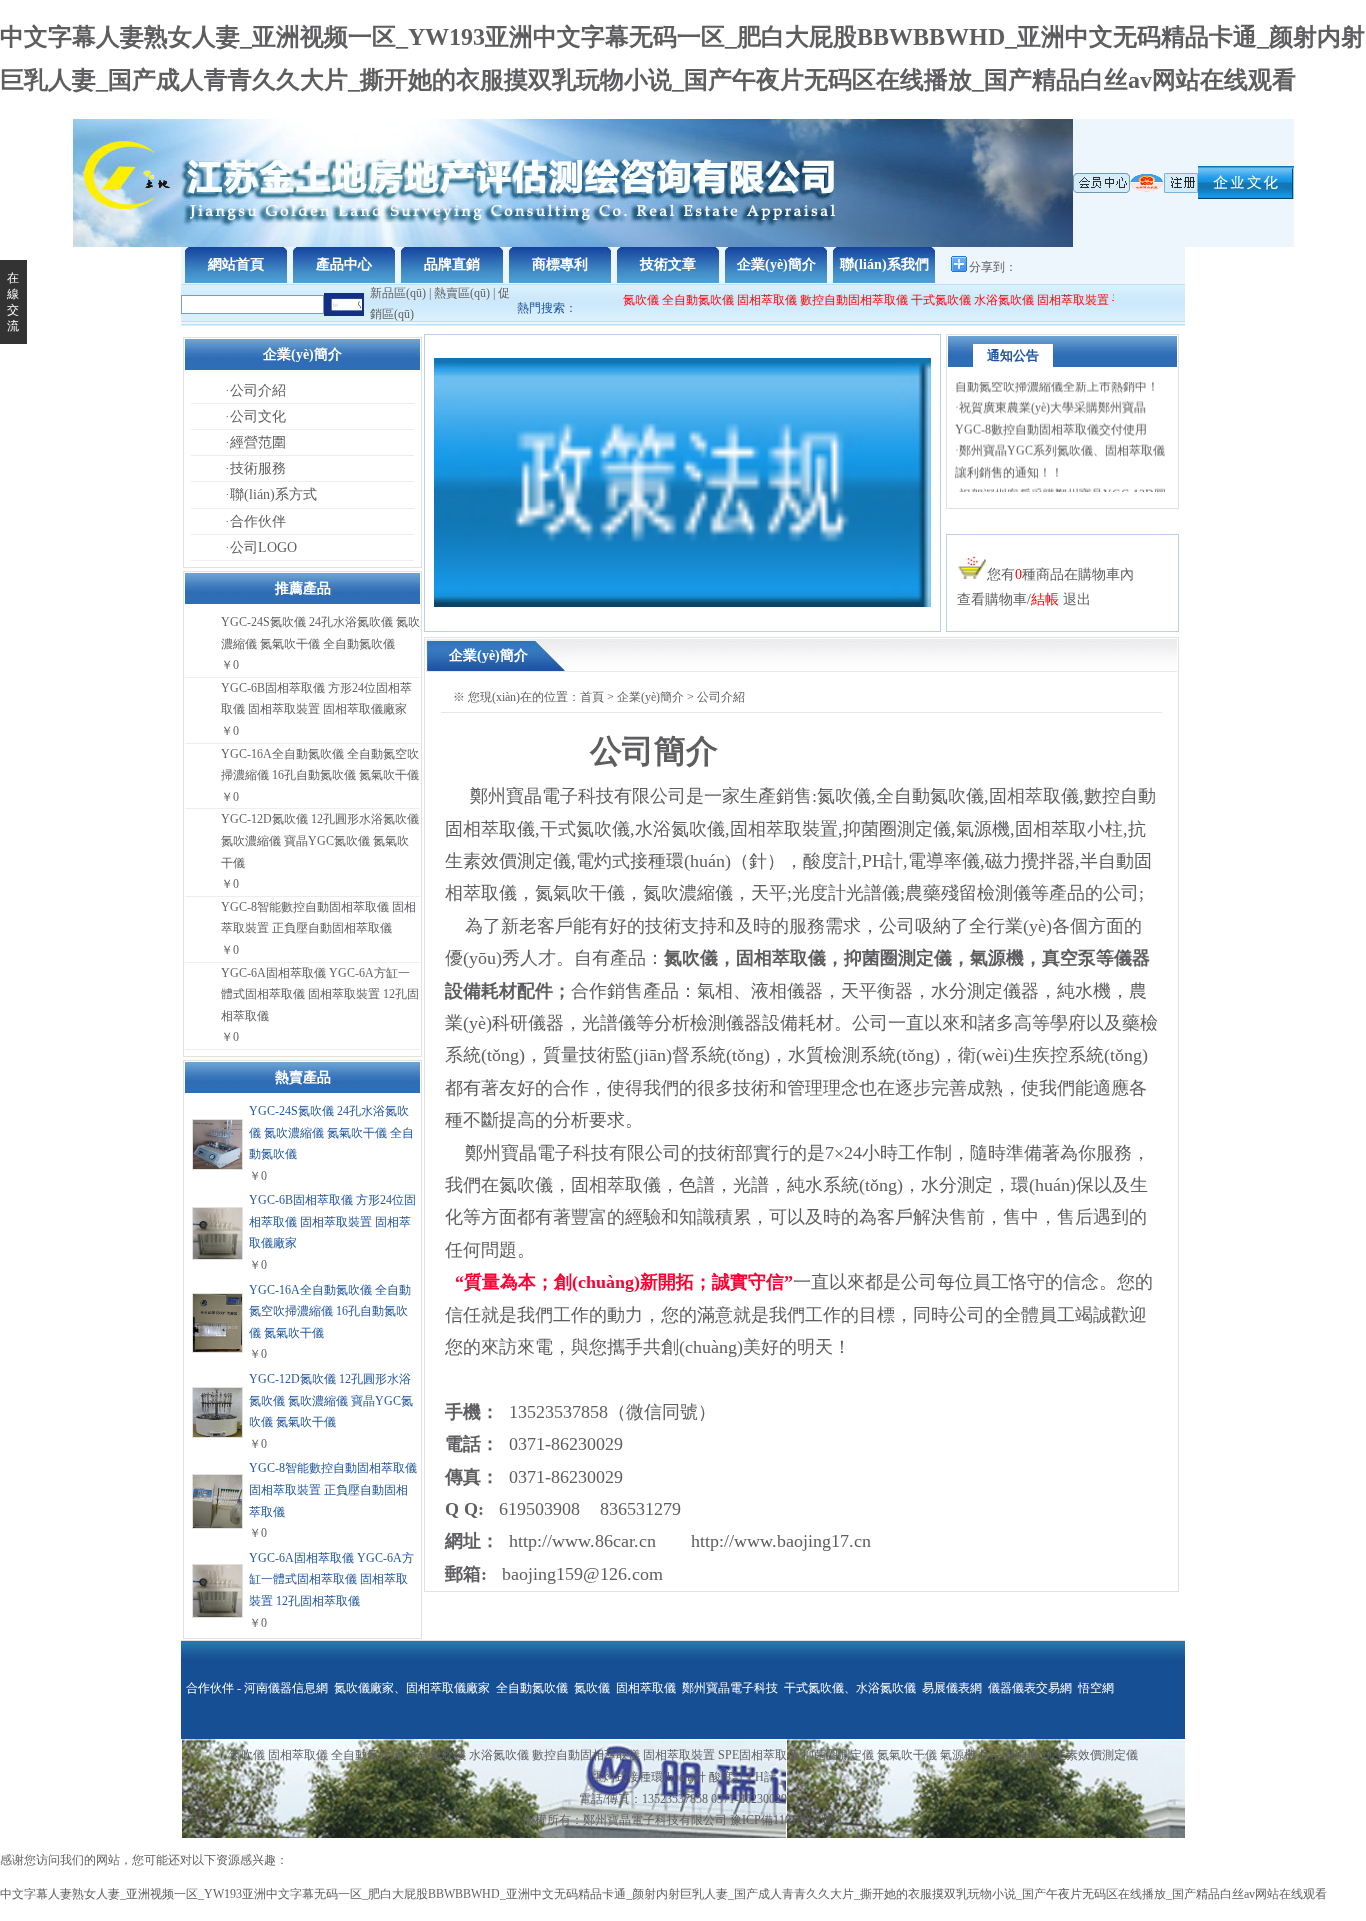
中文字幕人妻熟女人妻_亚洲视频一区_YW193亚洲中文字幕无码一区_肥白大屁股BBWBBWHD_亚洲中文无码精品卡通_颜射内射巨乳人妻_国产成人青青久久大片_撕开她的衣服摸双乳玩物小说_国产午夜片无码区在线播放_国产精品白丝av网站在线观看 (663, 1894)
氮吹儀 (625, 300)
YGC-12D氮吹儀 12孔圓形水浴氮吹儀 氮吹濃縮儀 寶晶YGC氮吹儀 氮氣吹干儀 (320, 840)
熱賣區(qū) (462, 293)
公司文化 (258, 416)
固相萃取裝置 (1057, 300)
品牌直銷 (452, 264)
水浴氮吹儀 (988, 300)
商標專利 (560, 264)
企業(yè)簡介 (776, 264)
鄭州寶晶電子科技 (730, 1688)
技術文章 (668, 264)
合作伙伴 (258, 521)
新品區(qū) (398, 293)
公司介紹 (258, 390)
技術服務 (258, 468)
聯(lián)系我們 (884, 264)
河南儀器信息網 (286, 1688)
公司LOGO (263, 547)
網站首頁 (236, 264)
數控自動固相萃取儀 (838, 300)
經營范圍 (258, 442)
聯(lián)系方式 (273, 494)
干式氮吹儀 (925, 300)
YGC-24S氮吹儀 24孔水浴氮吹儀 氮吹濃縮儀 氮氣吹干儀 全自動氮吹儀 (331, 1132)
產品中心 (344, 264)
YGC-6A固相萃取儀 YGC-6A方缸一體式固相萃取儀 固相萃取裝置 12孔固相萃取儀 (320, 994)
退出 (1077, 599)
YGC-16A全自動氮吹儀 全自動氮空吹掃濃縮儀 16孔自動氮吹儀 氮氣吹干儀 (330, 1311)
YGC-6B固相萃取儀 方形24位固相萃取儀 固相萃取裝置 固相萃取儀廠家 (332, 1221)
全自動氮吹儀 (682, 300)
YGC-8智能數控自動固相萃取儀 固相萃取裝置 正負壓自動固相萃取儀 (333, 1489)
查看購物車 (992, 599)
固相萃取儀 (752, 300)
